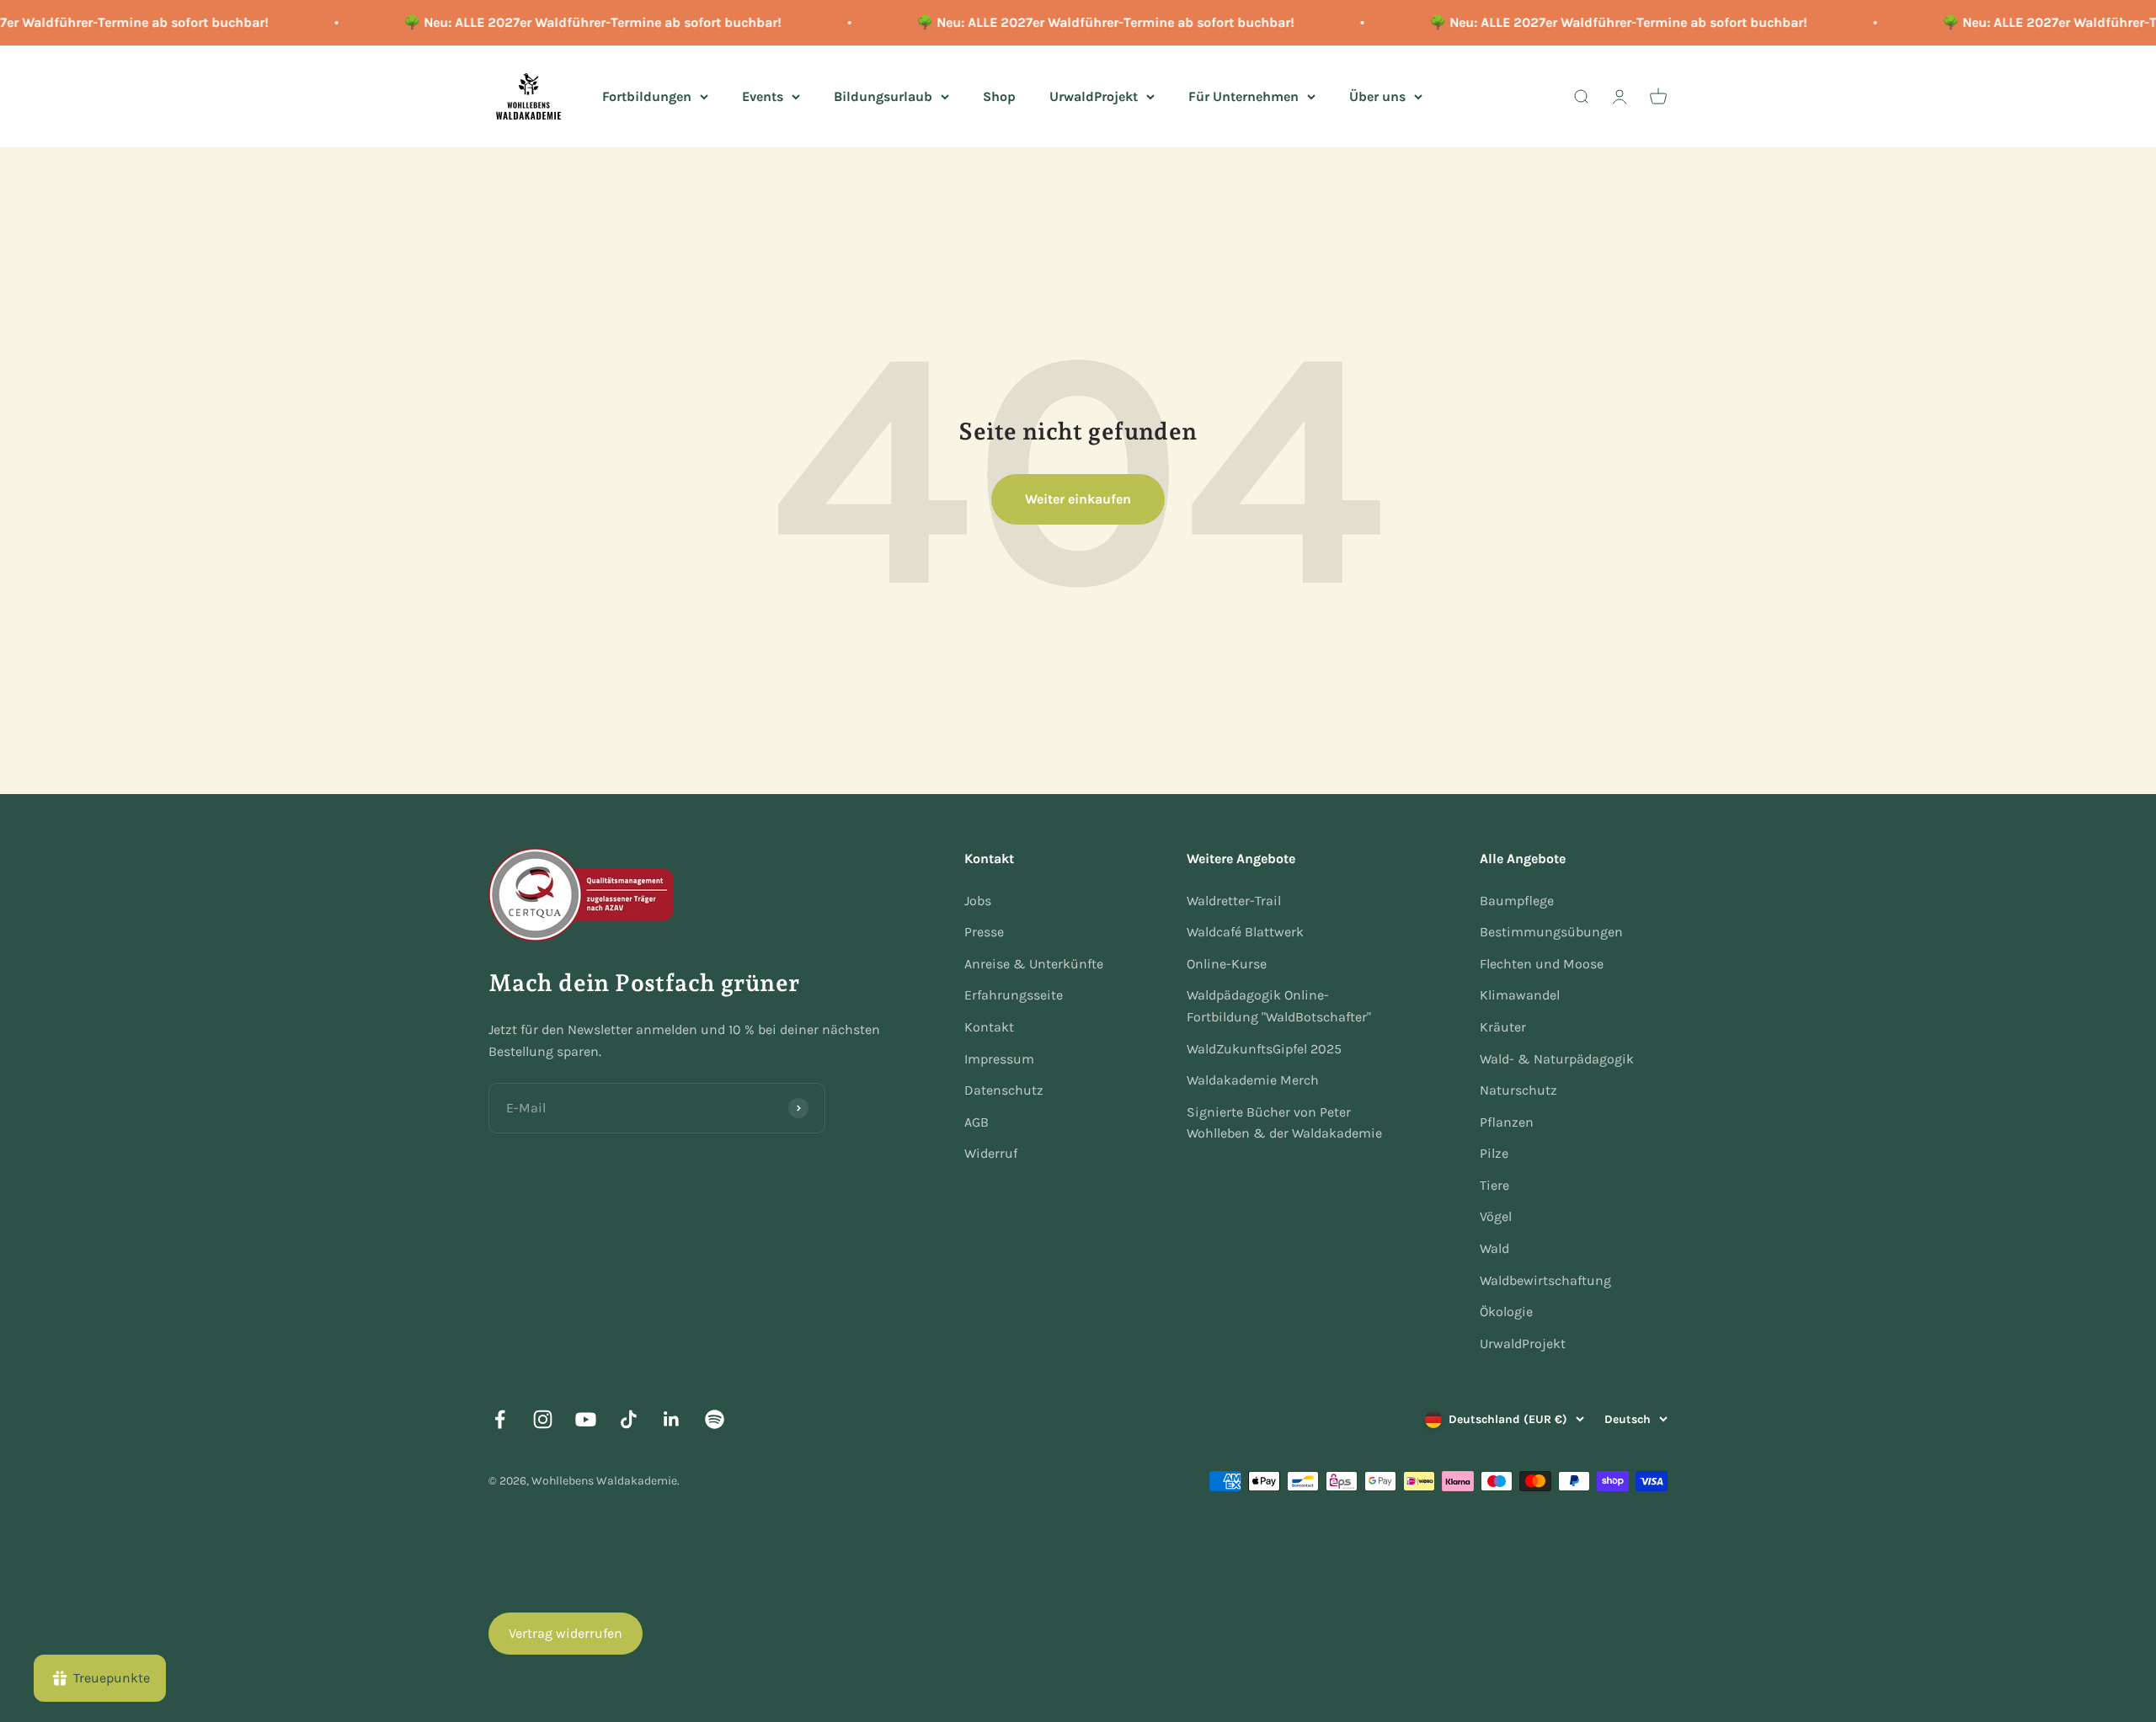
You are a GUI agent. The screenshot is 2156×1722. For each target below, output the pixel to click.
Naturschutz (1518, 1090)
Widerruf (991, 1153)
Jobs (978, 901)
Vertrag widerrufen (566, 1633)
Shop (999, 96)
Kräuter (1503, 1027)
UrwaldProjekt (1094, 96)
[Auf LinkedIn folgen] (672, 1419)
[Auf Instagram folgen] (543, 1419)
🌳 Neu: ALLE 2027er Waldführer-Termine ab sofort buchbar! (570, 22)
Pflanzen (1507, 1122)
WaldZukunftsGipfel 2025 (1264, 1049)
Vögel (1496, 1216)
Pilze (1494, 1153)
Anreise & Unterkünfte (1034, 964)
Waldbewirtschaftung (1545, 1280)
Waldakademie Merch (1253, 1080)
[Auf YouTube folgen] (586, 1419)
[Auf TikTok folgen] (629, 1419)
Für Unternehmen (1243, 96)
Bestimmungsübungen (1551, 932)
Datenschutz (1004, 1090)
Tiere (1494, 1185)
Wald (1494, 1248)
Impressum (999, 1059)
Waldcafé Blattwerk (1245, 932)
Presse (984, 932)
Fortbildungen (647, 96)
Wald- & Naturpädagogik (1557, 1059)
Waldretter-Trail (1234, 901)
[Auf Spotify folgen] (715, 1419)
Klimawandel (1520, 995)
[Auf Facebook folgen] (500, 1419)
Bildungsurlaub (883, 96)
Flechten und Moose (1542, 964)
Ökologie (1506, 1311)
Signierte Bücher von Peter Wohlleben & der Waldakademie (1284, 1123)
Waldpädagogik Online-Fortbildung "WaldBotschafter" (1279, 1006)
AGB (977, 1122)
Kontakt (989, 1027)
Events (763, 96)
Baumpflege (1517, 901)
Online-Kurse (1227, 964)
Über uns (1377, 96)
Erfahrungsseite (1014, 995)
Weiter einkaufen (1078, 499)
